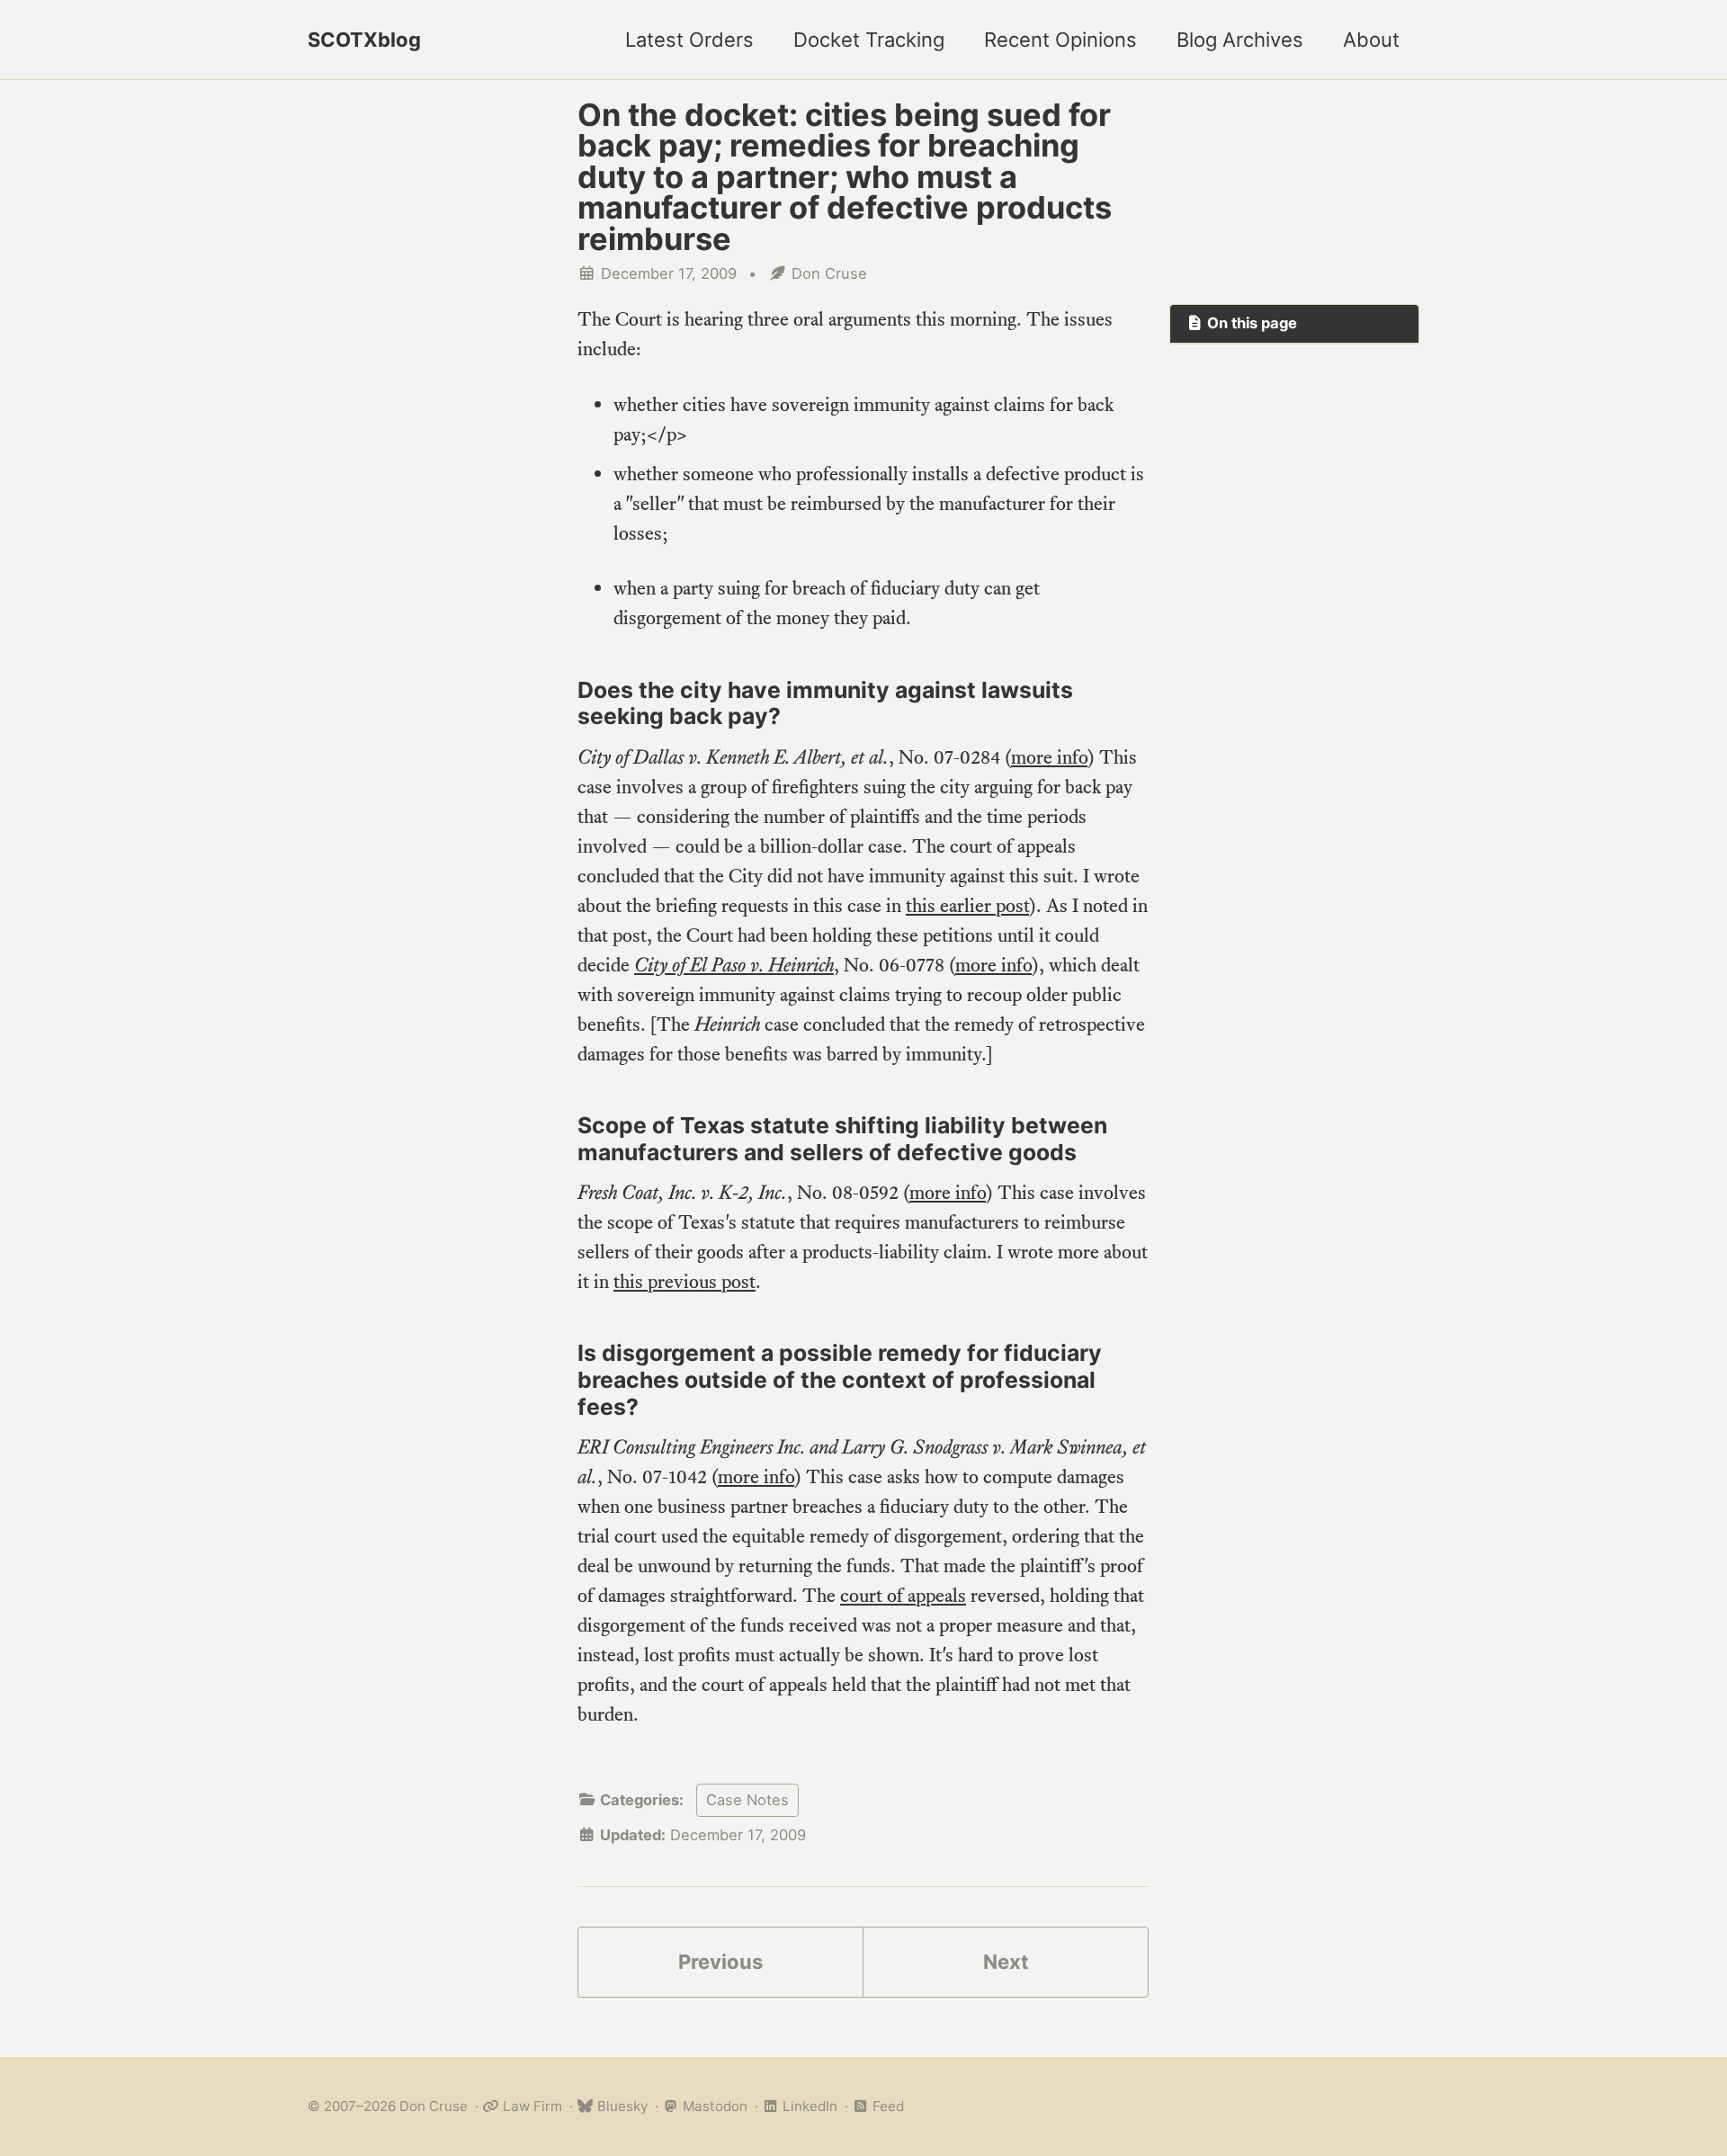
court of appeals (903, 1595)
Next (1006, 1962)
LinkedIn (808, 2106)
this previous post (685, 1281)
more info (1049, 757)
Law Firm (531, 2106)
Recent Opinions (1060, 40)
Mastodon (713, 2106)
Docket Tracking (869, 40)
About (1371, 40)
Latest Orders (689, 40)
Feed (886, 2106)
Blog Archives (1240, 40)
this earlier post (967, 905)
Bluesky (621, 2106)
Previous (720, 1962)
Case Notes (747, 1800)
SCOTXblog (364, 40)
